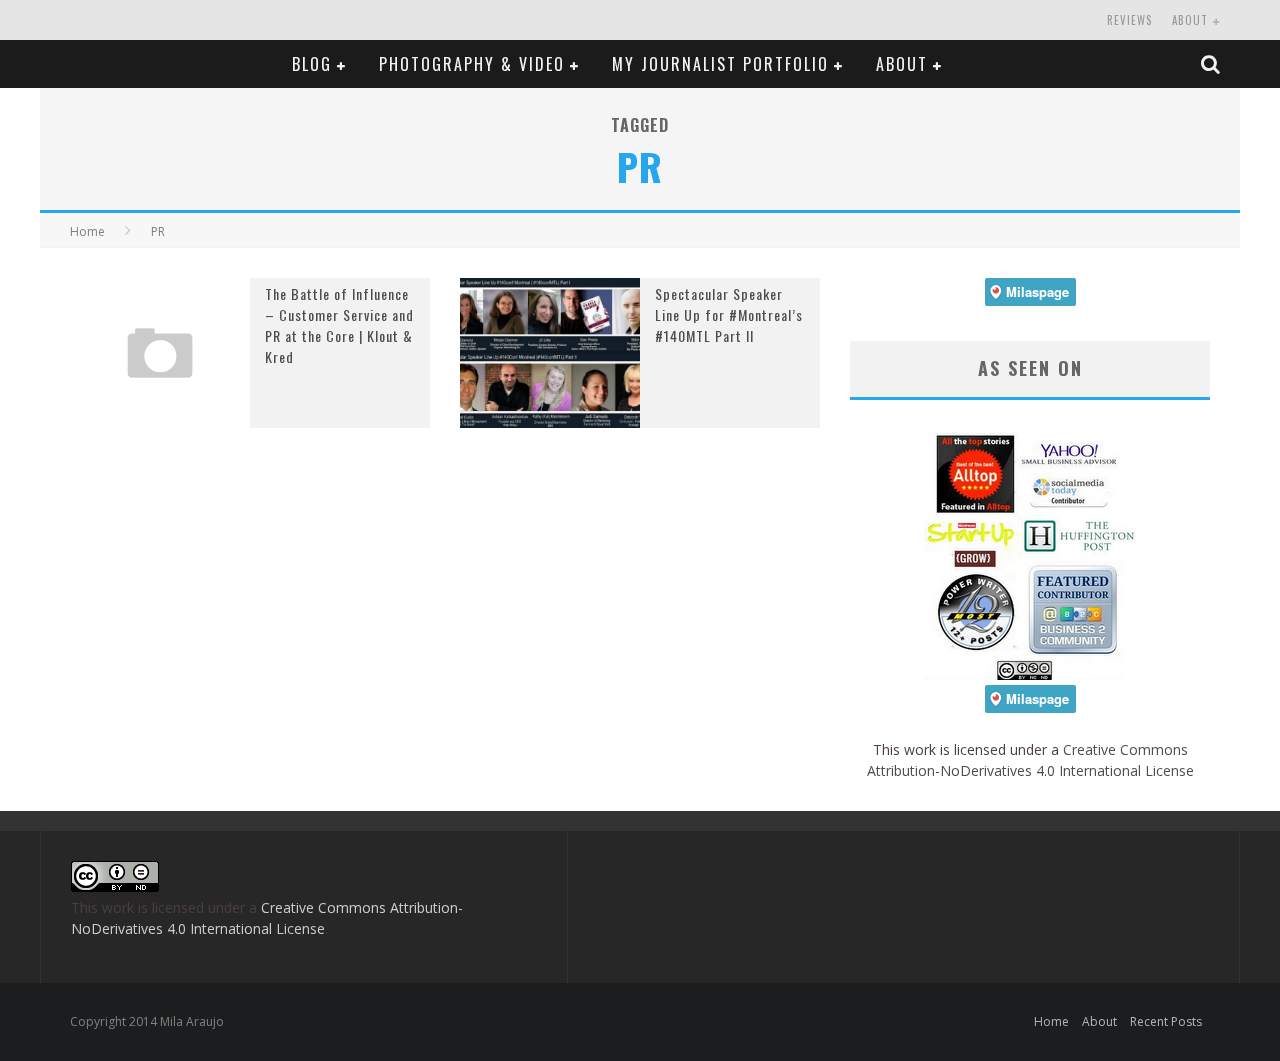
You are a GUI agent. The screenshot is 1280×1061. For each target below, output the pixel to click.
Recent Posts (1166, 1021)
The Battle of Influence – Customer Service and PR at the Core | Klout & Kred (339, 325)
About (1190, 20)
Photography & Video (472, 64)
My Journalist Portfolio (720, 64)
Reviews (1129, 20)
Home (87, 231)
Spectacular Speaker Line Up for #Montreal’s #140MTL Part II (729, 314)
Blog (312, 64)
